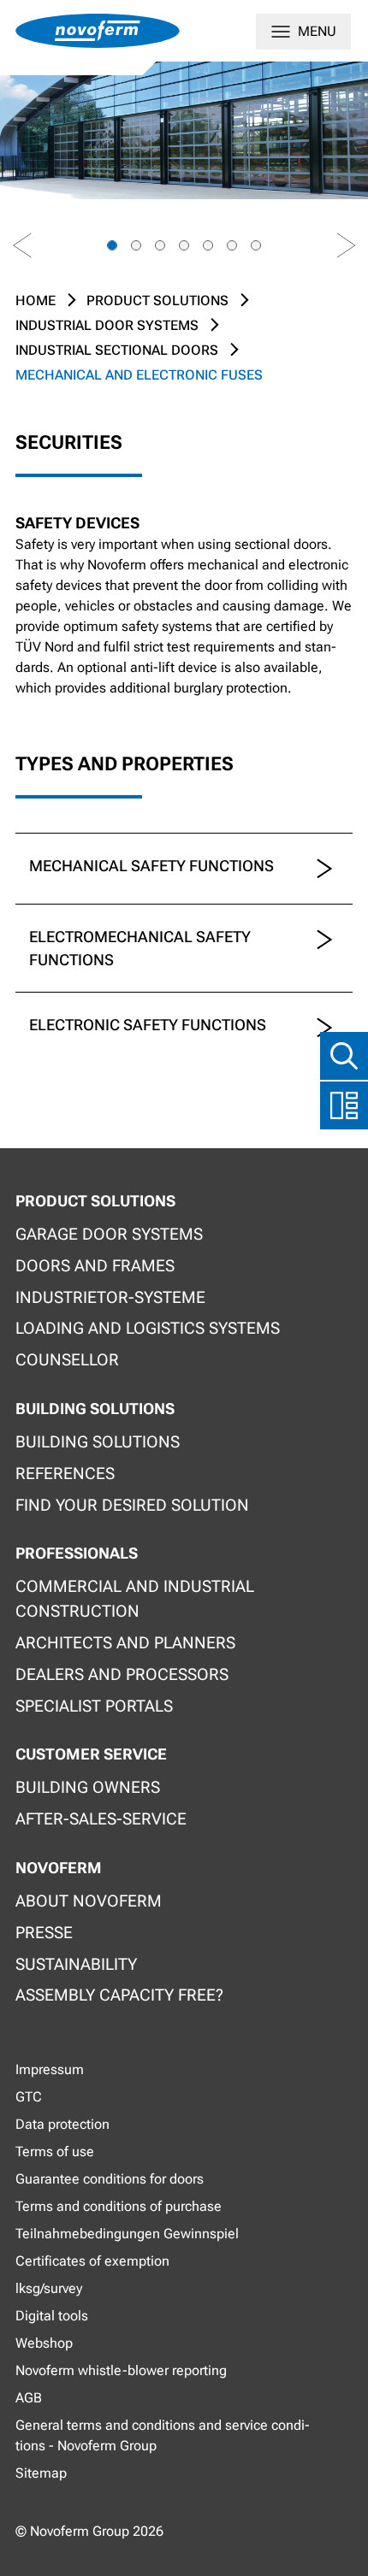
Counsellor (67, 1360)
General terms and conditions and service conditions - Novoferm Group (163, 2435)
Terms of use (55, 2152)
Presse (44, 1933)
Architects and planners (125, 1643)
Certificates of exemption (92, 2261)
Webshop (44, 2343)
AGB (29, 2398)
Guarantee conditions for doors (110, 2179)
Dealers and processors (122, 1674)
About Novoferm (89, 1901)
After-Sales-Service (101, 1819)
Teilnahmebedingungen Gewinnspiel (127, 2234)
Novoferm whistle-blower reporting (121, 2370)
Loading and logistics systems (148, 1328)
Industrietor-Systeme (110, 1297)
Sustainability (76, 1964)
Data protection (62, 2124)
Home (36, 301)
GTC (29, 2097)
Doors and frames (95, 1266)
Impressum (50, 2069)
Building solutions (98, 1442)
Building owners (88, 1787)
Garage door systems (109, 1234)
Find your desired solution (132, 1505)
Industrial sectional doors (117, 350)
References (65, 1474)
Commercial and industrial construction (135, 1599)
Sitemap (41, 2473)
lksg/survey (49, 2288)
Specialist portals (94, 1706)
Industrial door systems (107, 325)
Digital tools (52, 2316)
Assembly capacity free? (119, 1995)
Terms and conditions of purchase (119, 2206)
